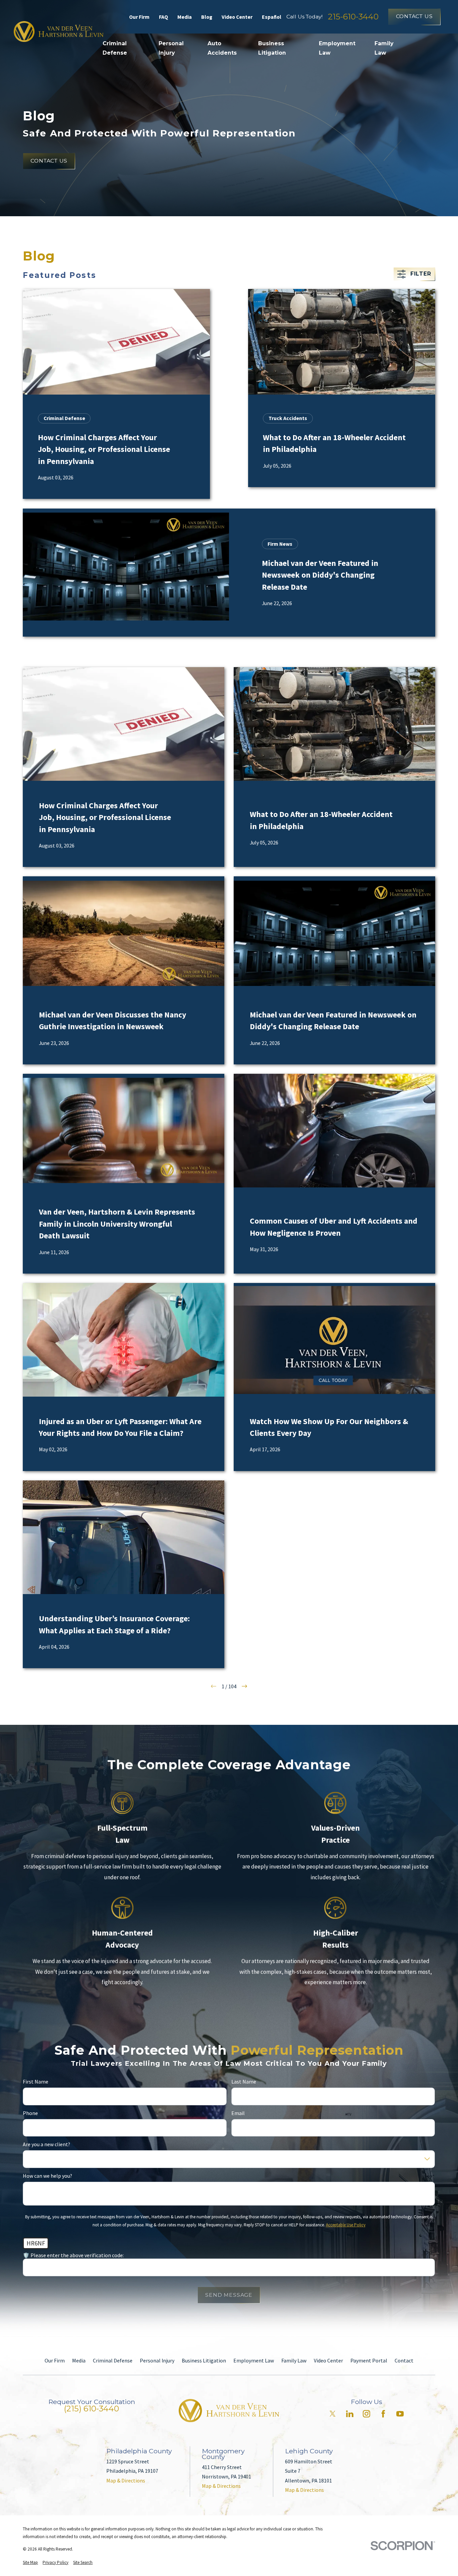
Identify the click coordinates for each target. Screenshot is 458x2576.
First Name (36, 2082)
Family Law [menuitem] (384, 48)
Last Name (244, 2082)
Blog (207, 17)
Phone (30, 2113)
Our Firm (139, 17)
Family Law (294, 2360)
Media (185, 17)
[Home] (59, 32)
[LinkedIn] (350, 2414)
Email (238, 2113)
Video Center (237, 17)
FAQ (163, 17)
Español (272, 17)
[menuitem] (30, 2563)
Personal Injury (157, 2360)
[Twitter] (333, 2414)
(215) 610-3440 (92, 2409)
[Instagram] (366, 2414)
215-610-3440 (353, 17)
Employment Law (254, 2360)
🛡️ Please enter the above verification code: (73, 2255)
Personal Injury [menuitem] (171, 48)
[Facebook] (383, 2414)
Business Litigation (204, 2360)
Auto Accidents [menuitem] (222, 48)
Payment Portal (369, 2360)
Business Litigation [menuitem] (272, 48)
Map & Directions (126, 2480)
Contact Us (414, 16)
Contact (404, 2360)
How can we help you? (47, 2176)
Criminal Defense (113, 2360)
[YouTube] (400, 2414)
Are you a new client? (46, 2144)
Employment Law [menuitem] (337, 48)
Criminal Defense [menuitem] (115, 48)
